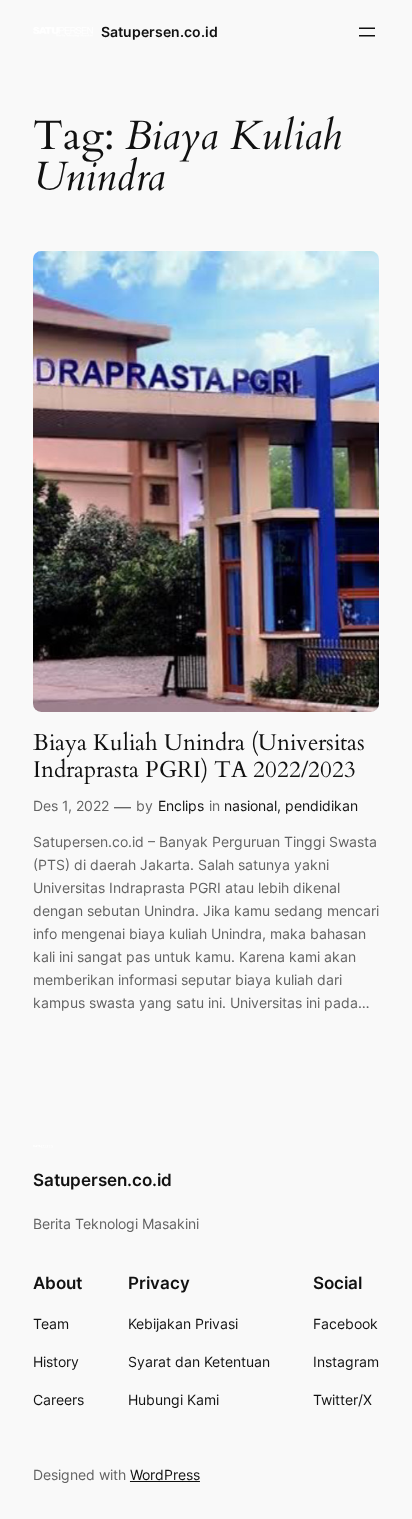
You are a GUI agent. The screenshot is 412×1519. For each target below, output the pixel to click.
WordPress (165, 1474)
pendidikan (321, 805)
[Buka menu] (367, 32)
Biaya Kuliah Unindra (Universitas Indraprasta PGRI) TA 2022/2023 (199, 756)
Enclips (181, 805)
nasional (250, 805)
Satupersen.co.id (159, 31)
